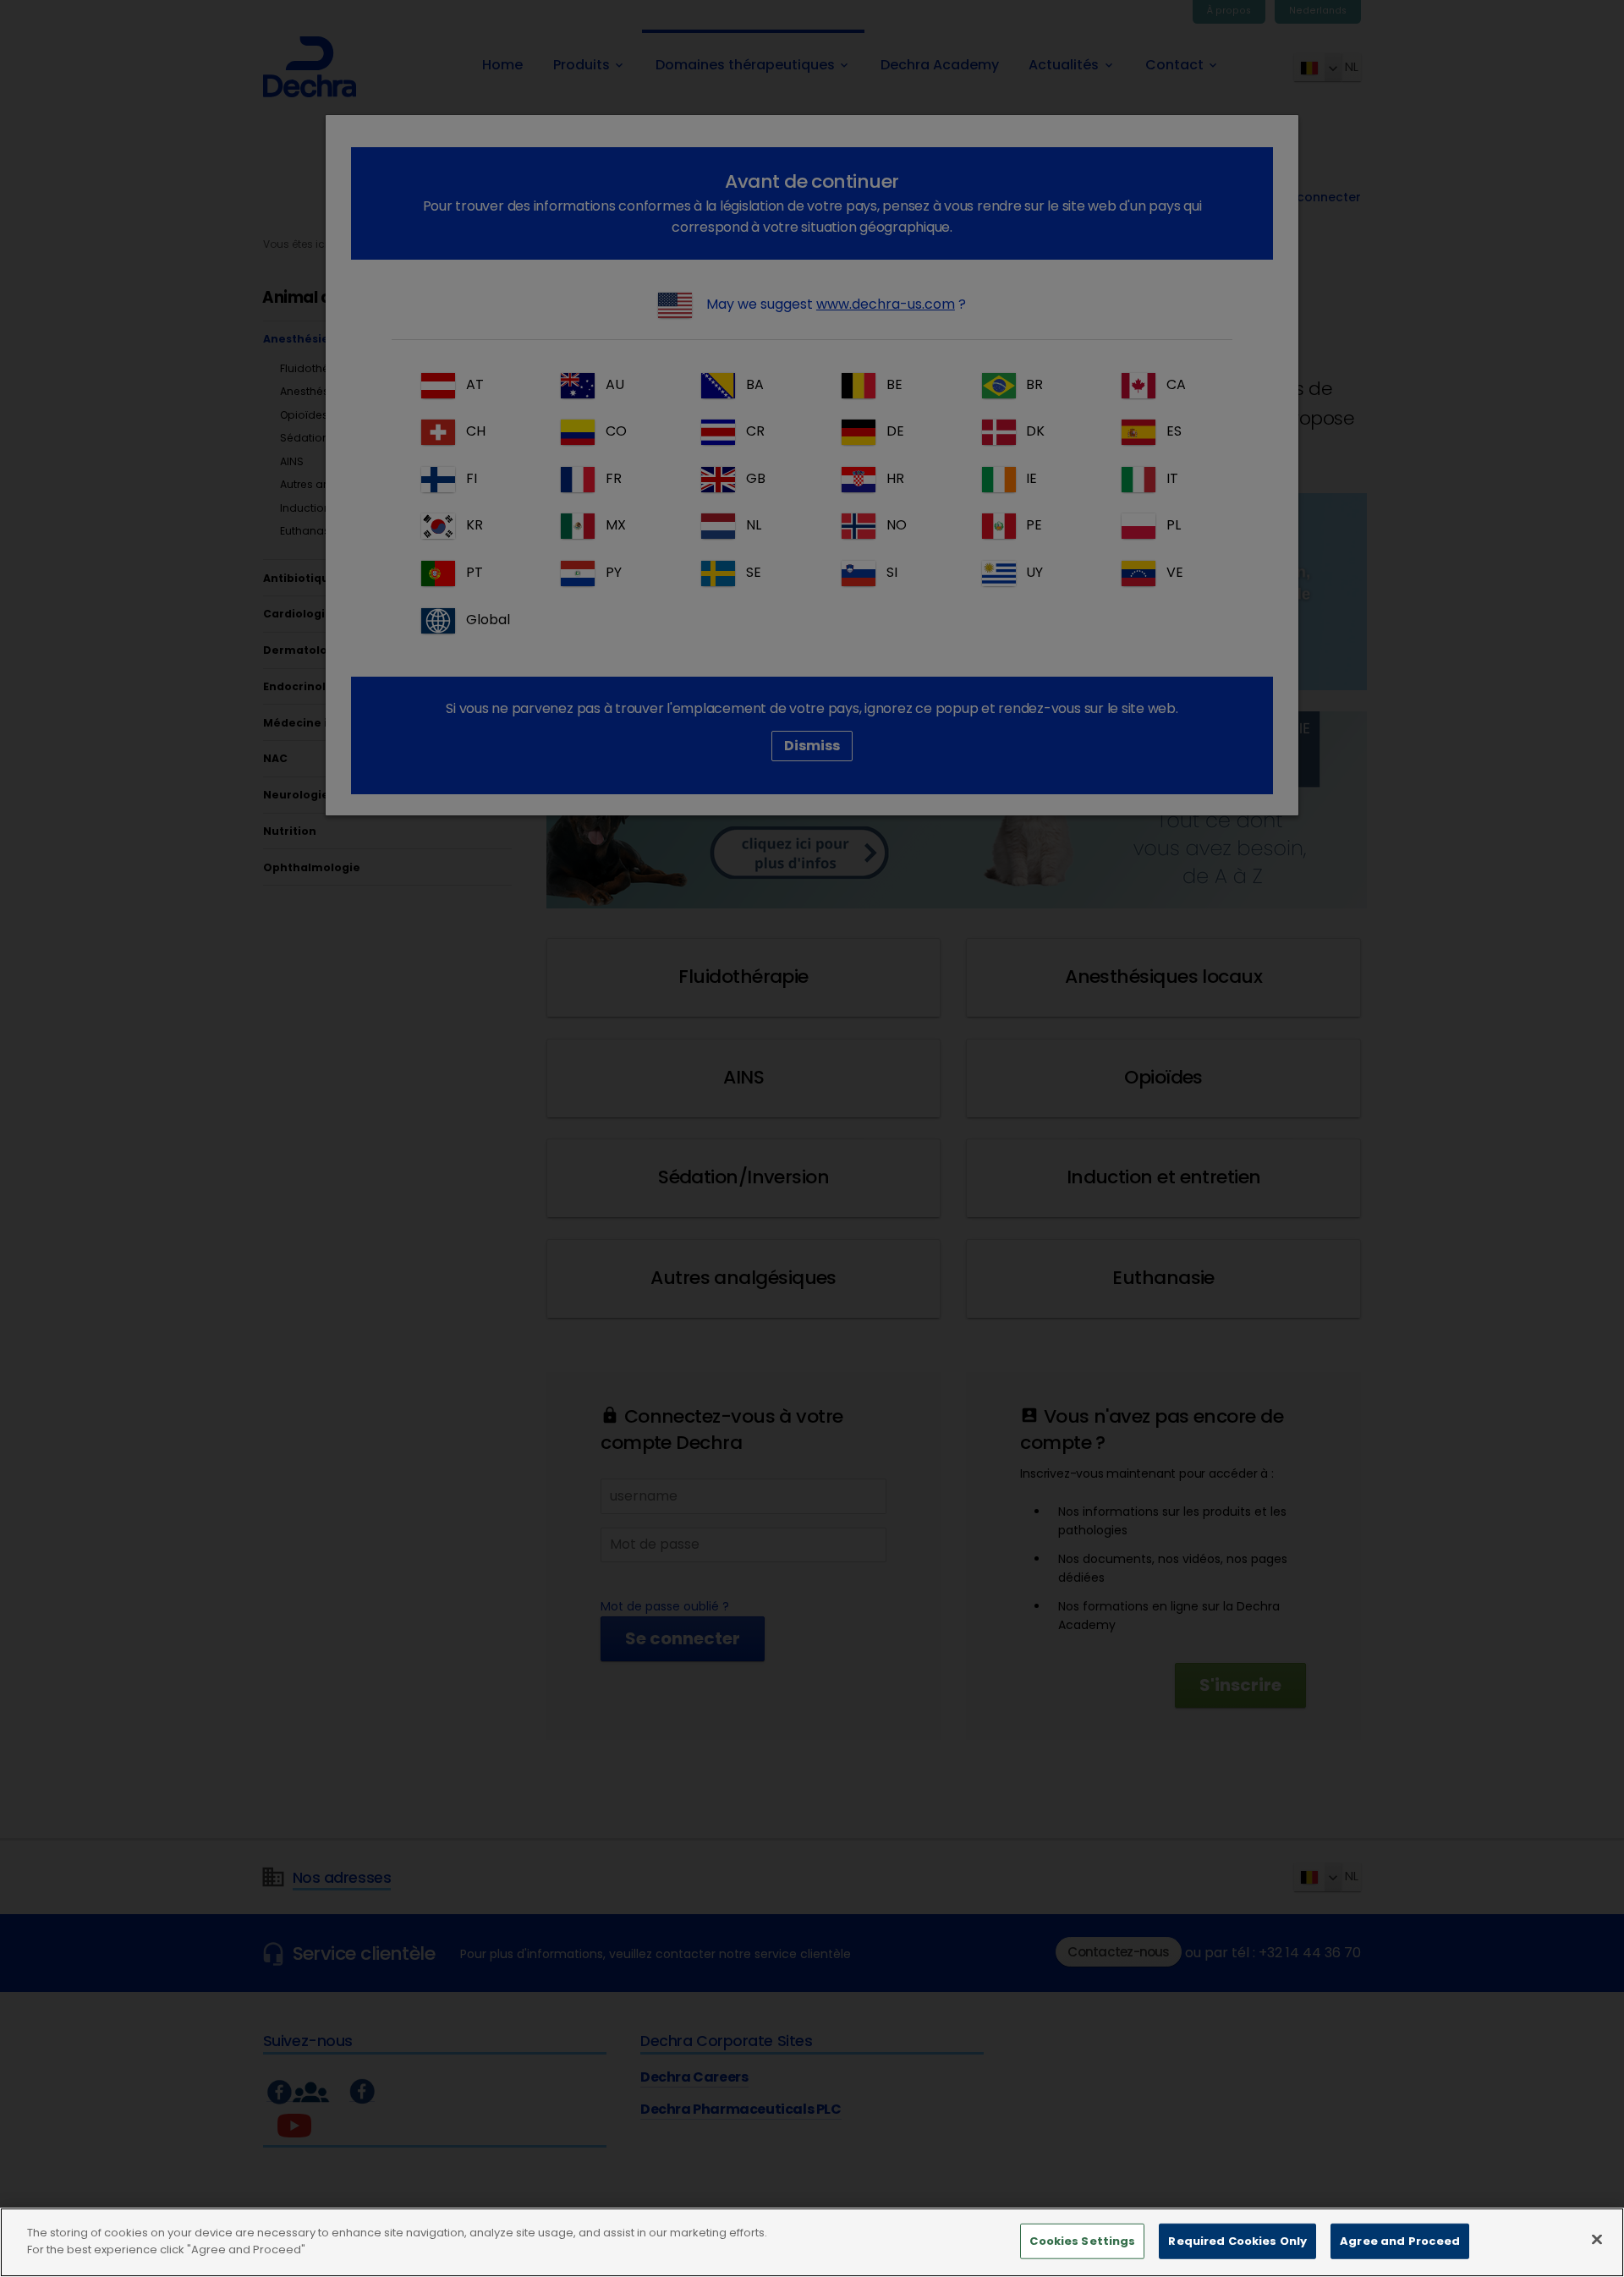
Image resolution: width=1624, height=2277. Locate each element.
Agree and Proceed (1400, 2241)
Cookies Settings (1082, 2241)
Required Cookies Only (1237, 2241)
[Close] (1597, 2239)
